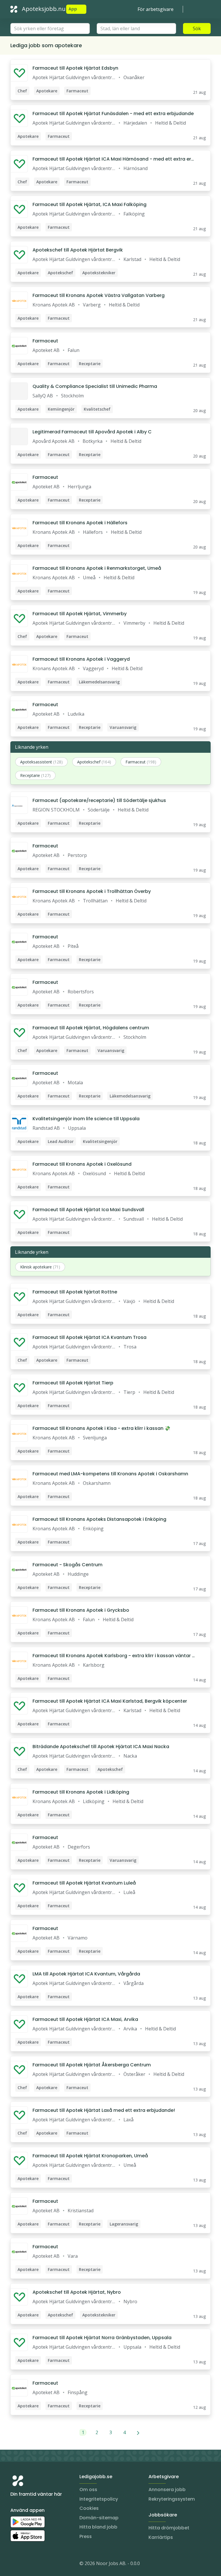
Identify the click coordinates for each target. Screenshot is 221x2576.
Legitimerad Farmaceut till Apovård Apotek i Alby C (92, 432)
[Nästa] (138, 2432)
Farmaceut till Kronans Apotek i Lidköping (81, 1792)
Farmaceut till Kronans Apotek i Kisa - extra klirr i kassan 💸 (101, 1428)
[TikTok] (49, 2564)
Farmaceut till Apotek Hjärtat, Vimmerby (80, 614)
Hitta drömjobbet (169, 2528)
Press (86, 2536)
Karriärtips (161, 2537)
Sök (197, 28)
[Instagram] (15, 2564)
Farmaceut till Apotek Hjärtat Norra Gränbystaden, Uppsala (102, 2338)
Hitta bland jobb (98, 2527)
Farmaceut (45, 341)
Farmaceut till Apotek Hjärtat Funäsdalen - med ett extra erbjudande (113, 114)
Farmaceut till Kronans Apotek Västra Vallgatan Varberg (99, 295)
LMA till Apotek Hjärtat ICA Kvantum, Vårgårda (86, 1974)
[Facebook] (38, 2564)
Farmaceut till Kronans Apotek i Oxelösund (82, 1164)
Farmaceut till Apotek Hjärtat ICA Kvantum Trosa (89, 1337)
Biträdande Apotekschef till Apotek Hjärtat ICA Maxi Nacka (101, 1747)
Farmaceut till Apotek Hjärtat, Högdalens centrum (91, 1028)
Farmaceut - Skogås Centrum (67, 1565)
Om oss (88, 2490)
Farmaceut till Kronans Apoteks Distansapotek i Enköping (99, 1519)
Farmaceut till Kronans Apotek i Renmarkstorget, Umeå (97, 568)
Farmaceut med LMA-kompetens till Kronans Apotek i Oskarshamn (110, 1474)
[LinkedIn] (26, 2564)
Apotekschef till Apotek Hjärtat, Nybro (77, 2292)
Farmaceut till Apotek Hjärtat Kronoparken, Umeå (90, 2156)
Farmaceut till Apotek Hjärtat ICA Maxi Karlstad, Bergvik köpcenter (110, 1701)
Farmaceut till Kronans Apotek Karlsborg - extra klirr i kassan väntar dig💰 (114, 1656)
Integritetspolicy (99, 2499)
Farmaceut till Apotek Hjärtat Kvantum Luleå (84, 1883)
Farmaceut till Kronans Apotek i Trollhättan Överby (92, 891)
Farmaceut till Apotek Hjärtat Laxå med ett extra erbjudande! (104, 2110)
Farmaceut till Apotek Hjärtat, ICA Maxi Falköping (89, 204)
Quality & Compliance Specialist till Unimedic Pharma (95, 386)
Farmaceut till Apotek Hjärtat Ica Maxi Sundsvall (88, 1210)
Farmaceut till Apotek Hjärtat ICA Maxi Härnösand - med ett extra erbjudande (114, 159)
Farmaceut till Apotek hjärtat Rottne (75, 1292)
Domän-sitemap (99, 2518)
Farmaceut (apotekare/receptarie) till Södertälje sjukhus (99, 800)
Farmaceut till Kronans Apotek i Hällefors (80, 523)
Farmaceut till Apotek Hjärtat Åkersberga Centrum (92, 2065)
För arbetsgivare (156, 9)
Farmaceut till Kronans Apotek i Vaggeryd (81, 659)
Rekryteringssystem (172, 2499)
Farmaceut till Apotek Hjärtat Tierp (73, 1383)
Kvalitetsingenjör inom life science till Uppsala (86, 1119)
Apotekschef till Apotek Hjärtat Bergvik (78, 250)
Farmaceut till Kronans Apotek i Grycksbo (81, 1610)
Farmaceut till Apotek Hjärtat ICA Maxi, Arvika (85, 2019)
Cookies (89, 2508)
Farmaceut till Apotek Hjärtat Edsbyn (75, 68)
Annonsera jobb (167, 2490)
